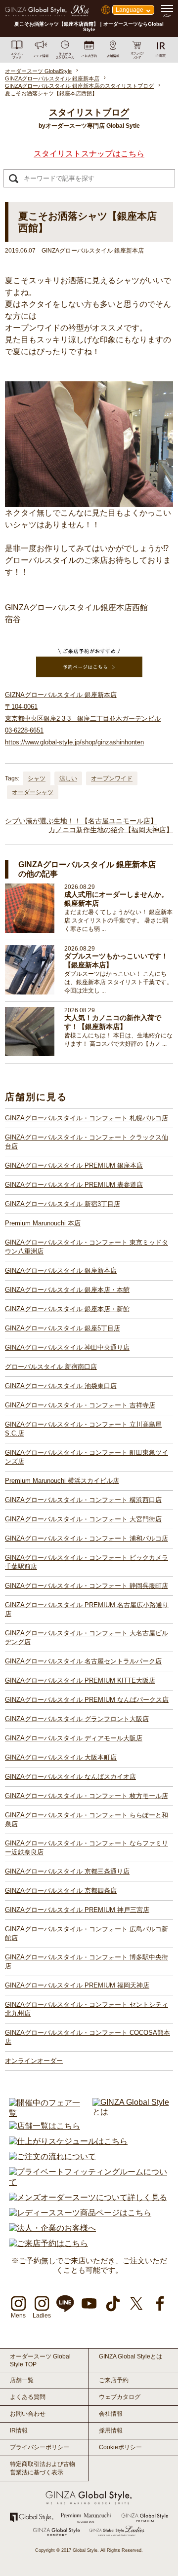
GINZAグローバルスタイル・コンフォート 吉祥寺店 (80, 1405)
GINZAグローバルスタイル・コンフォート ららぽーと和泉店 (87, 1820)
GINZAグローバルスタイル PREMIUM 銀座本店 (74, 1165)
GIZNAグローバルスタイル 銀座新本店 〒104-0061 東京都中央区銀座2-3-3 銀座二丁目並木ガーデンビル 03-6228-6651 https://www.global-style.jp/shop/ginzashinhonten (83, 718)
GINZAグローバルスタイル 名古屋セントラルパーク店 (83, 1661)
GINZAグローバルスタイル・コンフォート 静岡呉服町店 (87, 1586)
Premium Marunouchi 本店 (43, 1223)
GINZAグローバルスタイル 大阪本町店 (61, 1757)
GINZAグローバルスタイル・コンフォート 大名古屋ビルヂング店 (87, 1638)
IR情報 (19, 2430)
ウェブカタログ (120, 2397)
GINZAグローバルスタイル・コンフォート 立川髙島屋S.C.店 (83, 1429)
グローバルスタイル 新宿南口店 (51, 1367)
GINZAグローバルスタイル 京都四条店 (61, 1891)
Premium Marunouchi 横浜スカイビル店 (62, 1481)
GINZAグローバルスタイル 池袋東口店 (61, 1386)
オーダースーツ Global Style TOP (40, 2360)
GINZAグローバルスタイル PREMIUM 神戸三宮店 (77, 1910)
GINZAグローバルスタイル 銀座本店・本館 (67, 1290)
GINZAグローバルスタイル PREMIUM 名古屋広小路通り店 (87, 1609)
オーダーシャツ (33, 792)
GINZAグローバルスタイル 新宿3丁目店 (63, 1204)
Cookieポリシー (120, 2447)
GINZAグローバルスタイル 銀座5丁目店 (63, 1328)
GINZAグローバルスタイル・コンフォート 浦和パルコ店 (87, 1538)
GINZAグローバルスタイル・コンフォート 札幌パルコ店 (87, 1118)
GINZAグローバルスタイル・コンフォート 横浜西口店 (83, 1500)
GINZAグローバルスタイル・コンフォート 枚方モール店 (87, 1796)
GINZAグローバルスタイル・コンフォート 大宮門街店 (83, 1519)
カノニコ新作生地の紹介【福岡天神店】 (111, 830)
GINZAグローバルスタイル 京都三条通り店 (67, 1871)
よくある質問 (28, 2397)
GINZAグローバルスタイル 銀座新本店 (61, 1270)
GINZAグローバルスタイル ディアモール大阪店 (74, 1738)
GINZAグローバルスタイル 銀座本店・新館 (67, 1309)
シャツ (37, 778)
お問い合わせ (28, 2414)
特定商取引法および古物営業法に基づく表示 (43, 2468)
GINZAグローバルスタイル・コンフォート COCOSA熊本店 (88, 2037)
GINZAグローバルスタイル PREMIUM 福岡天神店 (77, 1985)
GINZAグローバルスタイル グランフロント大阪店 (77, 1719)
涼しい (68, 778)
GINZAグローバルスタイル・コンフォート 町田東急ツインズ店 (87, 1457)
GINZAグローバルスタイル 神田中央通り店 (67, 1347)
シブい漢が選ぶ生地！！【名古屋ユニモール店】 (81, 821)
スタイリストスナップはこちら (89, 154)
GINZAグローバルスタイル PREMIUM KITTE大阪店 (80, 1680)
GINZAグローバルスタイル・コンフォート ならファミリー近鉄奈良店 (87, 1848)
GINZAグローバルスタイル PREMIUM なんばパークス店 (87, 1700)
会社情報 (111, 2414)
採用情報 (111, 2430)
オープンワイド (112, 778)
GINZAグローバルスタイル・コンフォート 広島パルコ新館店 (87, 1933)
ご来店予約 (114, 2380)
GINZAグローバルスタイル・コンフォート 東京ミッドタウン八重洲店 (87, 1247)
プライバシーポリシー (40, 2447)
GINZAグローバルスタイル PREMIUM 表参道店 (74, 1185)
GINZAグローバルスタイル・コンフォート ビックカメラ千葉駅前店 (87, 1562)
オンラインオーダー (34, 2061)
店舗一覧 (22, 2380)
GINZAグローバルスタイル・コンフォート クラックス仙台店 (87, 1142)
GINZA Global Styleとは (131, 2356)
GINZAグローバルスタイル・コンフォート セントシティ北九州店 (87, 2009)
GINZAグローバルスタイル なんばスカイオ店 (70, 1777)
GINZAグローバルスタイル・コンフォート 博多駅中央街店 (87, 1962)
